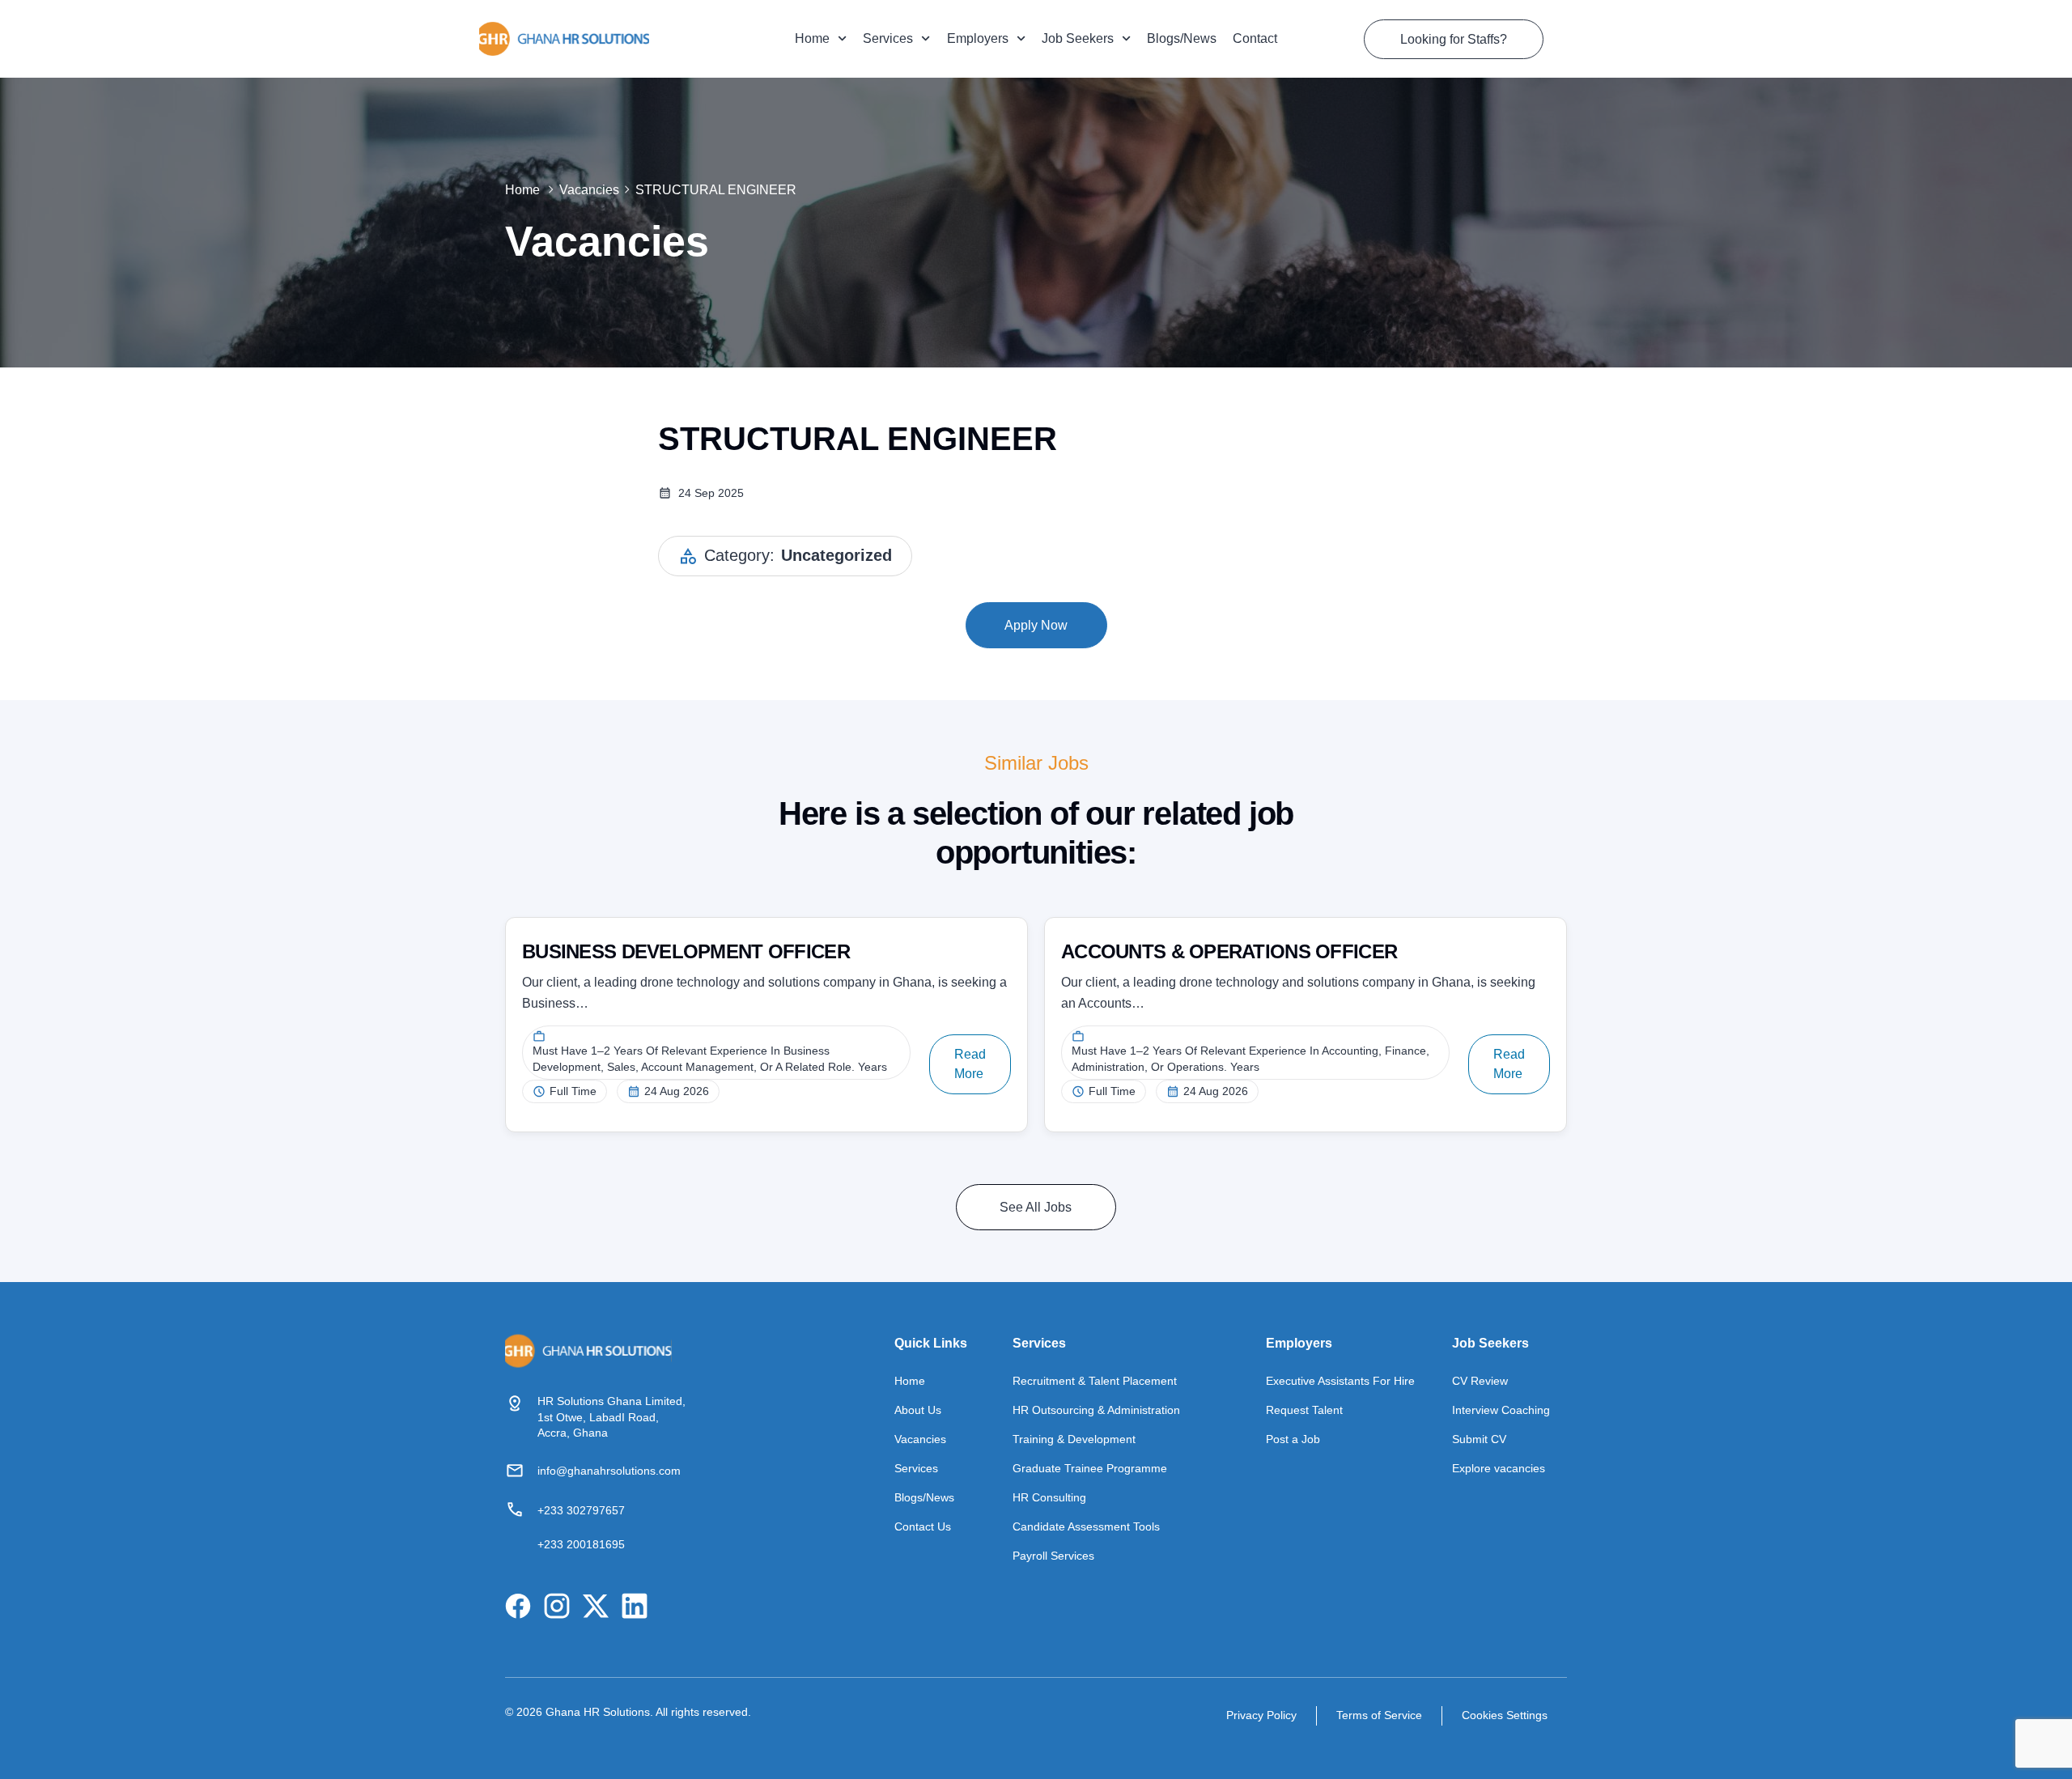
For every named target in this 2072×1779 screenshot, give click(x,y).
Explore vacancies (1499, 1468)
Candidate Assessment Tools (1086, 1526)
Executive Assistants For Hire (1340, 1381)
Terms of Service (1379, 1715)
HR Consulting (1049, 1497)
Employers (978, 38)
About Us (918, 1410)
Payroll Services (1053, 1556)
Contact (1255, 38)
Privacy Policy (1261, 1715)
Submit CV (1479, 1439)
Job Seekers (1078, 38)
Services (888, 38)
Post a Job (1293, 1439)
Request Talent (1304, 1410)
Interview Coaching (1501, 1410)
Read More (970, 1064)
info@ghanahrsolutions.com (609, 1471)
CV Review (1480, 1381)
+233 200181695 (581, 1544)
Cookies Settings (1505, 1715)
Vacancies (589, 190)
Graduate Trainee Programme (1090, 1468)
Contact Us (923, 1526)
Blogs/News (1182, 38)
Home (812, 38)
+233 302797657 (581, 1510)
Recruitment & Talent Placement (1095, 1381)
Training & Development (1074, 1439)
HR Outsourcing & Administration (1096, 1410)
